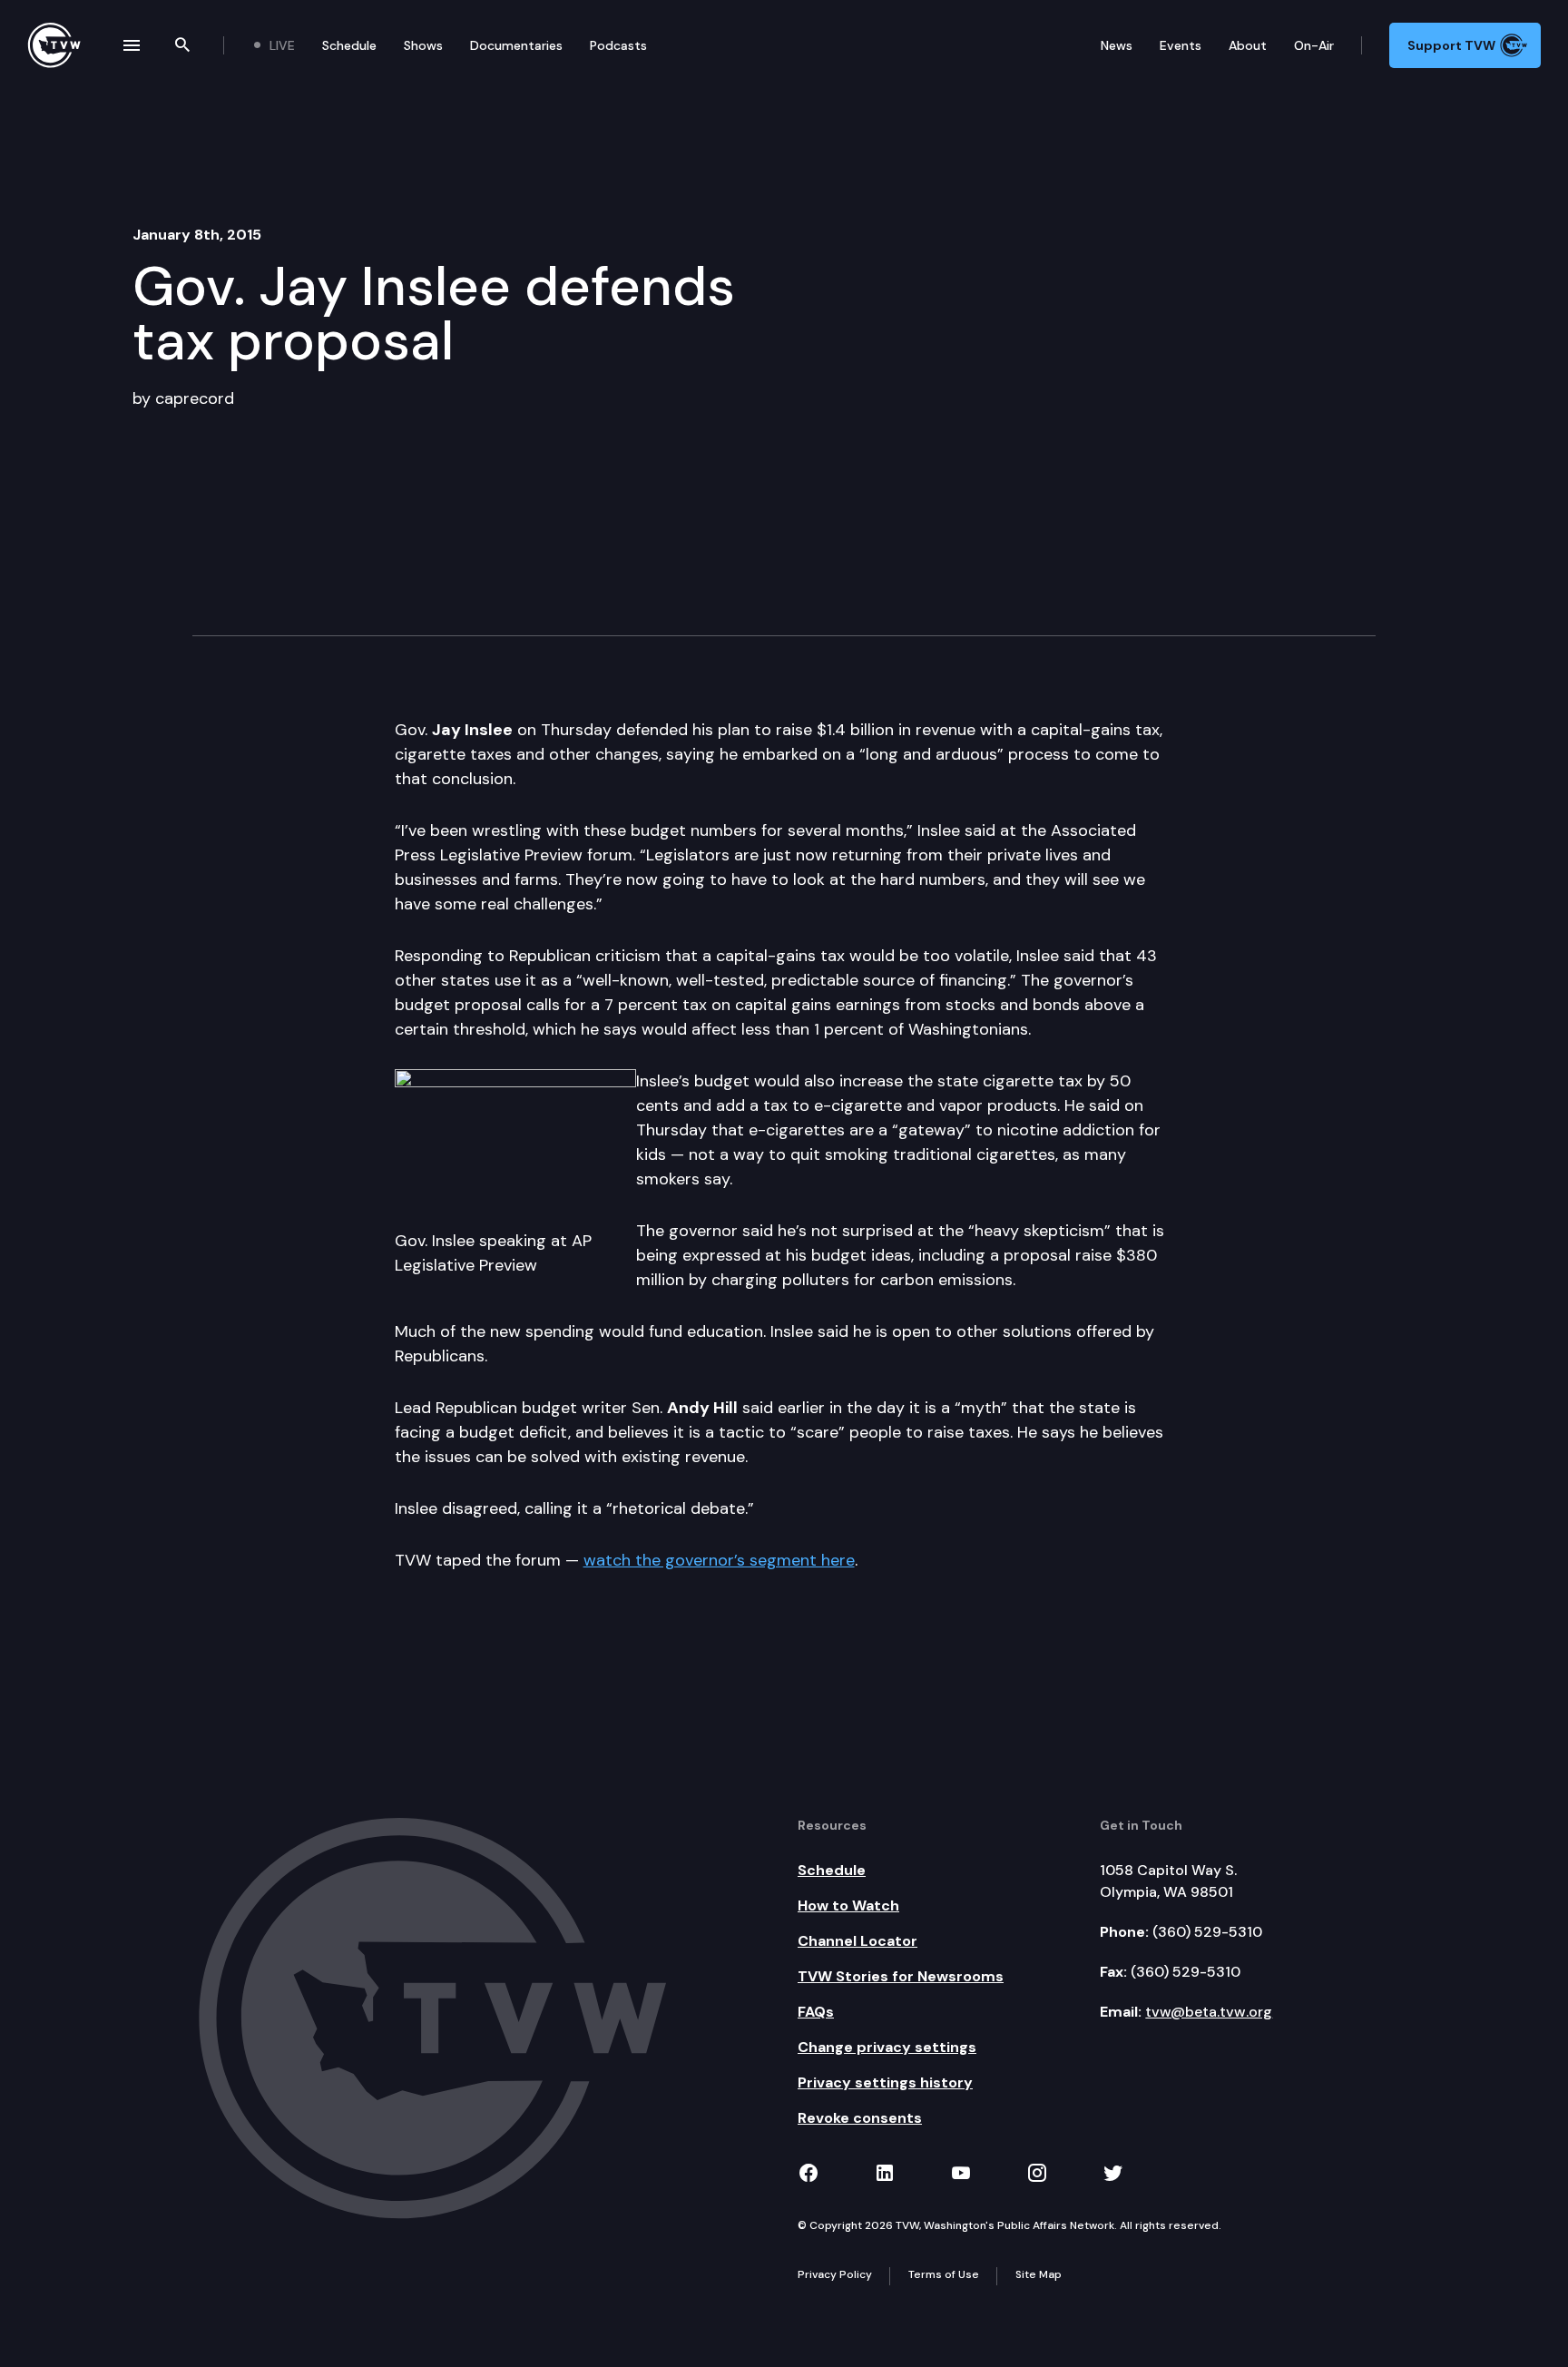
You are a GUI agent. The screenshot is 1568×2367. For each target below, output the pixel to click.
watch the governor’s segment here (719, 1560)
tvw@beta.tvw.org (1209, 2012)
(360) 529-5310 (1207, 1932)
